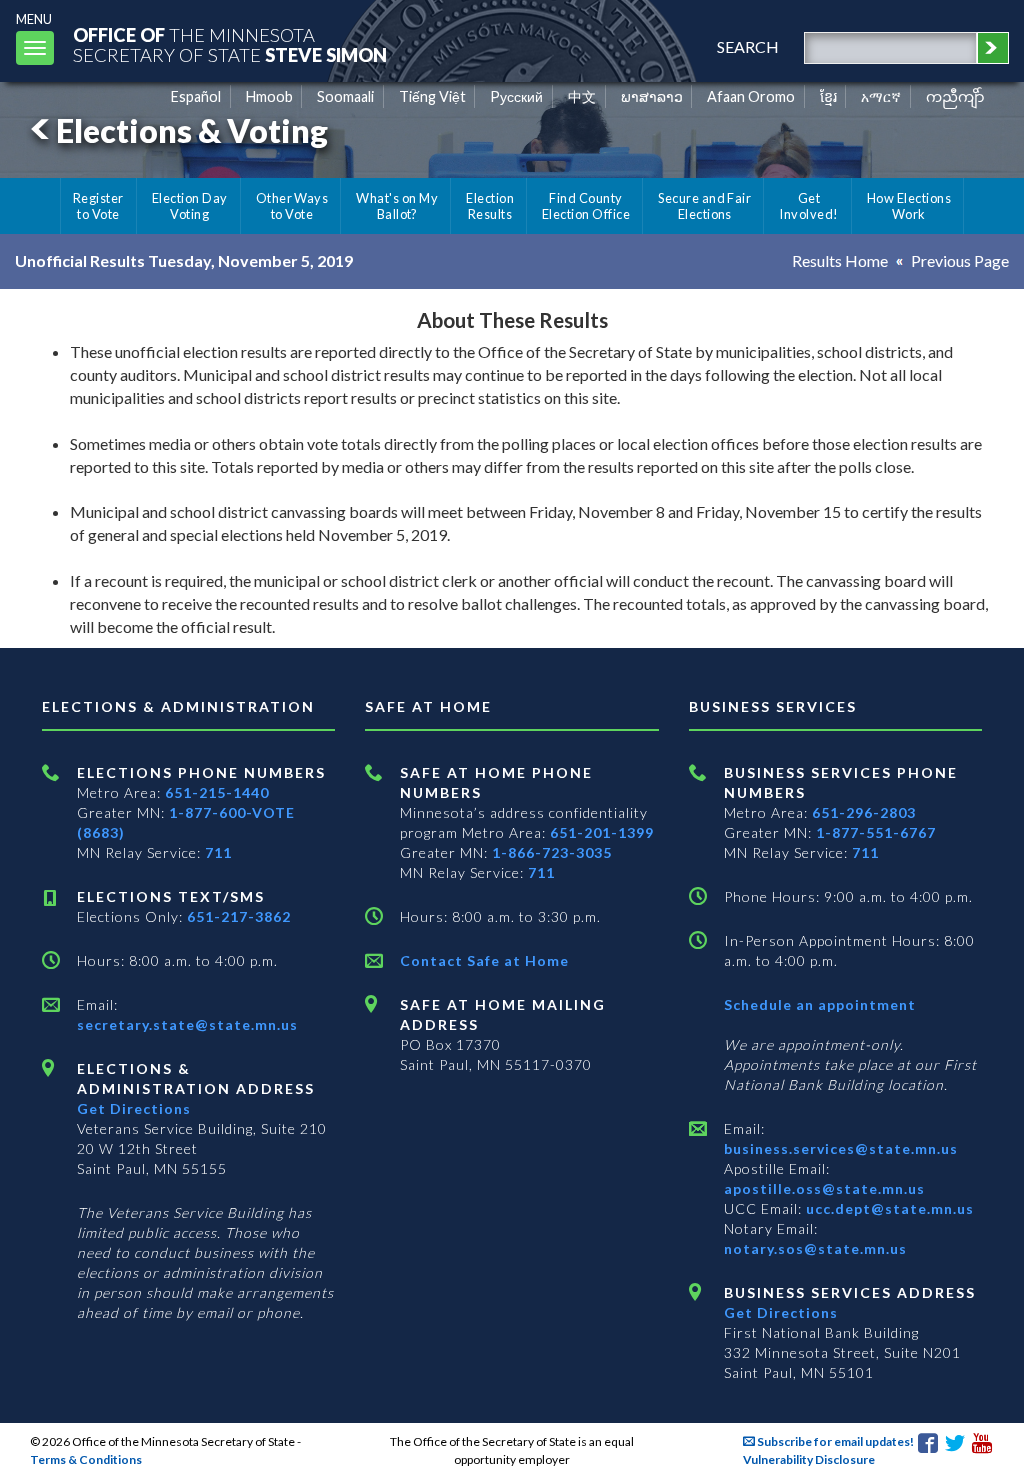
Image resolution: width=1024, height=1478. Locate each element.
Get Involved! (808, 206)
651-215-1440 (217, 792)
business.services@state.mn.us (841, 1148)
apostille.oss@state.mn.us (824, 1188)
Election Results (490, 206)
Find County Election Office (586, 206)
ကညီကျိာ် (955, 96)
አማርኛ (881, 96)
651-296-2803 (864, 812)
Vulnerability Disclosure (809, 1459)
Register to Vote (98, 206)
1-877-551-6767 (876, 832)
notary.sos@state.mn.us (815, 1248)
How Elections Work (909, 206)
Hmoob (269, 96)
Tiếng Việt (432, 96)
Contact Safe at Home (484, 960)
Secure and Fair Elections (704, 206)
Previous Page (960, 260)
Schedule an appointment (820, 1004)
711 (218, 852)
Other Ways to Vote (292, 206)
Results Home (840, 260)
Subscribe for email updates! (834, 1441)
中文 (582, 96)
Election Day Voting (190, 206)
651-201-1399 (602, 832)
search (748, 46)
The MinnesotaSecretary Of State (230, 44)
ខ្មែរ (828, 96)
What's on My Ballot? (397, 206)
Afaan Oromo (751, 96)
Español (196, 96)
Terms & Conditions (86, 1459)
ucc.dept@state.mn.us (888, 1208)
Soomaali (345, 96)
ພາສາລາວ (652, 96)
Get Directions (134, 1108)
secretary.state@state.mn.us (187, 1024)
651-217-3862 (239, 916)
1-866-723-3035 (552, 852)
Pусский (516, 96)
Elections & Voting (192, 130)
